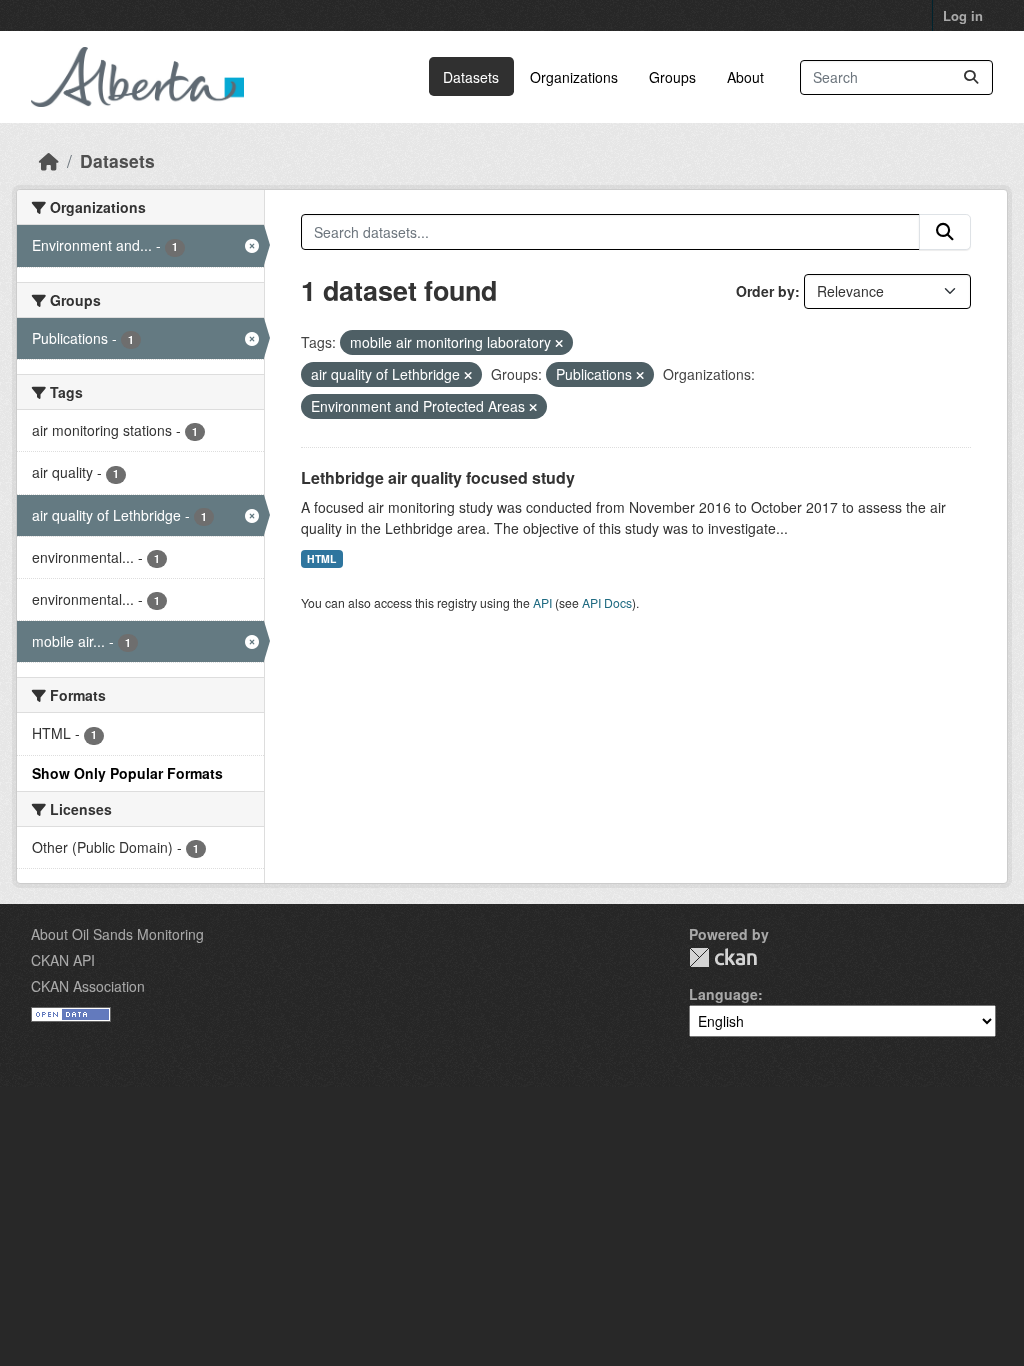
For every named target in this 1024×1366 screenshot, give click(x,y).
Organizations (574, 77)
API (542, 602)
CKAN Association (88, 986)
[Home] (49, 160)
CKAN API (63, 960)
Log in (963, 15)
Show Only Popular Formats (127, 773)
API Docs (607, 602)
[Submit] (971, 77)
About (745, 77)
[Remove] (559, 343)
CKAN (723, 957)
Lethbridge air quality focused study (438, 477)
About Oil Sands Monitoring (117, 934)
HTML (321, 558)
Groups (672, 77)
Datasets (471, 77)
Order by (765, 291)
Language (723, 994)
